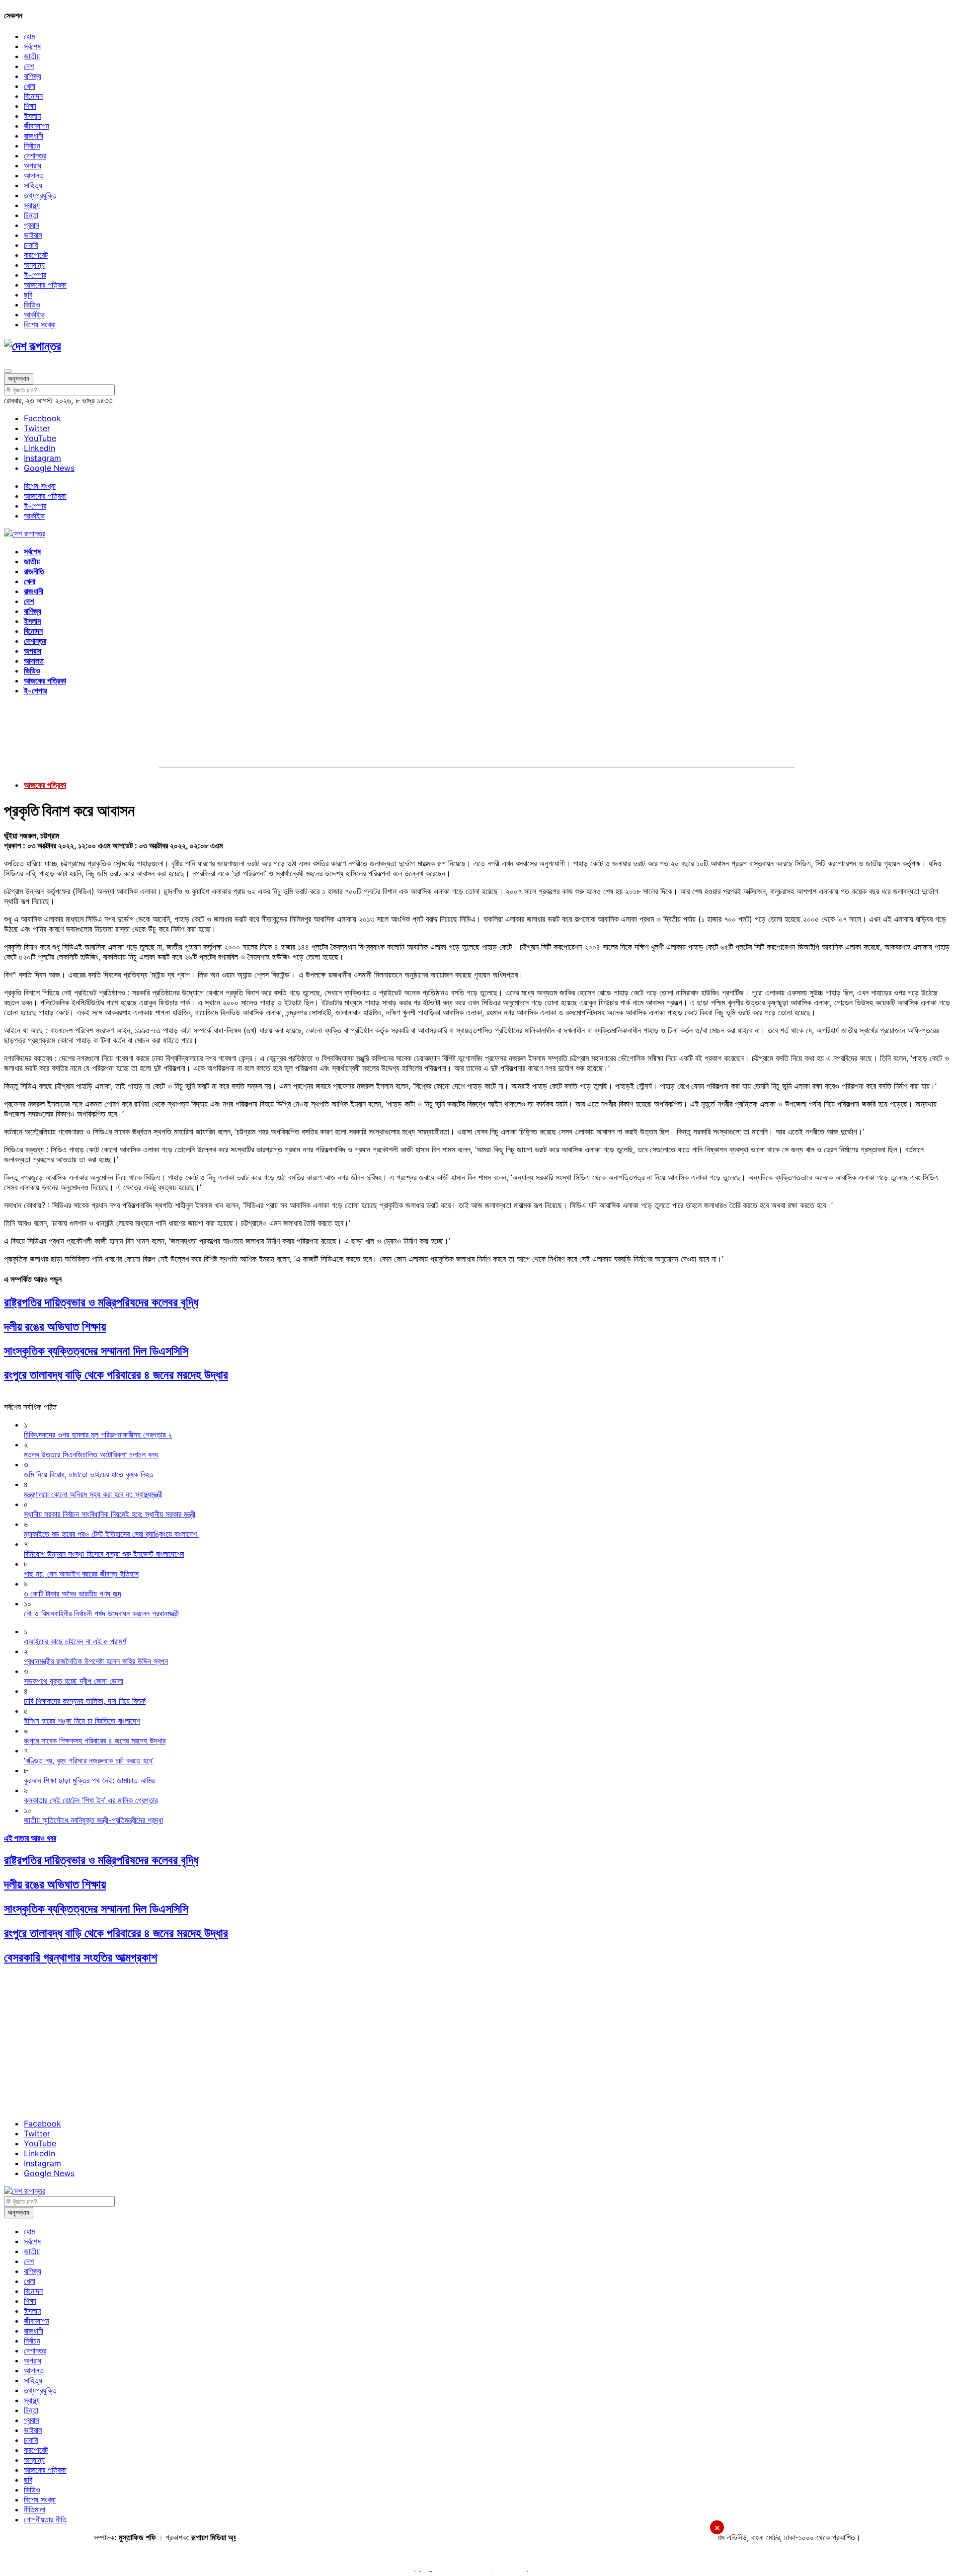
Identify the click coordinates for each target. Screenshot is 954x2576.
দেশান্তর (35, 155)
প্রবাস (32, 225)
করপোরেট (36, 255)
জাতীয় (32, 56)
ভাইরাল (33, 235)
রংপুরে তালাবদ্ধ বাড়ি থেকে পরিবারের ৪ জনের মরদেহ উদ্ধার (116, 1375)
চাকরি (31, 245)
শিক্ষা (30, 106)
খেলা (30, 86)
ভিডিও (32, 304)
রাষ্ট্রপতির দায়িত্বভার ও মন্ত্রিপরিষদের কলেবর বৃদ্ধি (101, 1302)
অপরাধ (33, 165)
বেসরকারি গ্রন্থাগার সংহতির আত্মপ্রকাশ (80, 1957)
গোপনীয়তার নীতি (45, 2519)
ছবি (28, 295)
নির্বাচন (32, 146)
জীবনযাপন (37, 126)
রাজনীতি (34, 571)
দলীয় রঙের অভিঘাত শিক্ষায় (55, 1326)
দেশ (29, 66)
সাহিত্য (33, 185)
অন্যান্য (34, 265)
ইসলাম (32, 116)
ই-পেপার (35, 275)
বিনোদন (33, 96)
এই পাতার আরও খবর (30, 1838)
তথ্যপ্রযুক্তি (40, 195)
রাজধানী (34, 136)
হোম (29, 36)
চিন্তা (31, 215)
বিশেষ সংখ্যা (40, 324)
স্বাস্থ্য (32, 205)
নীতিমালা (35, 2509)
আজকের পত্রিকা (45, 285)
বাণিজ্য (33, 76)
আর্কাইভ (34, 314)
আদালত (34, 175)
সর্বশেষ (32, 46)
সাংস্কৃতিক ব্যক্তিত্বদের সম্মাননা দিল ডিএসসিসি (96, 1351)
